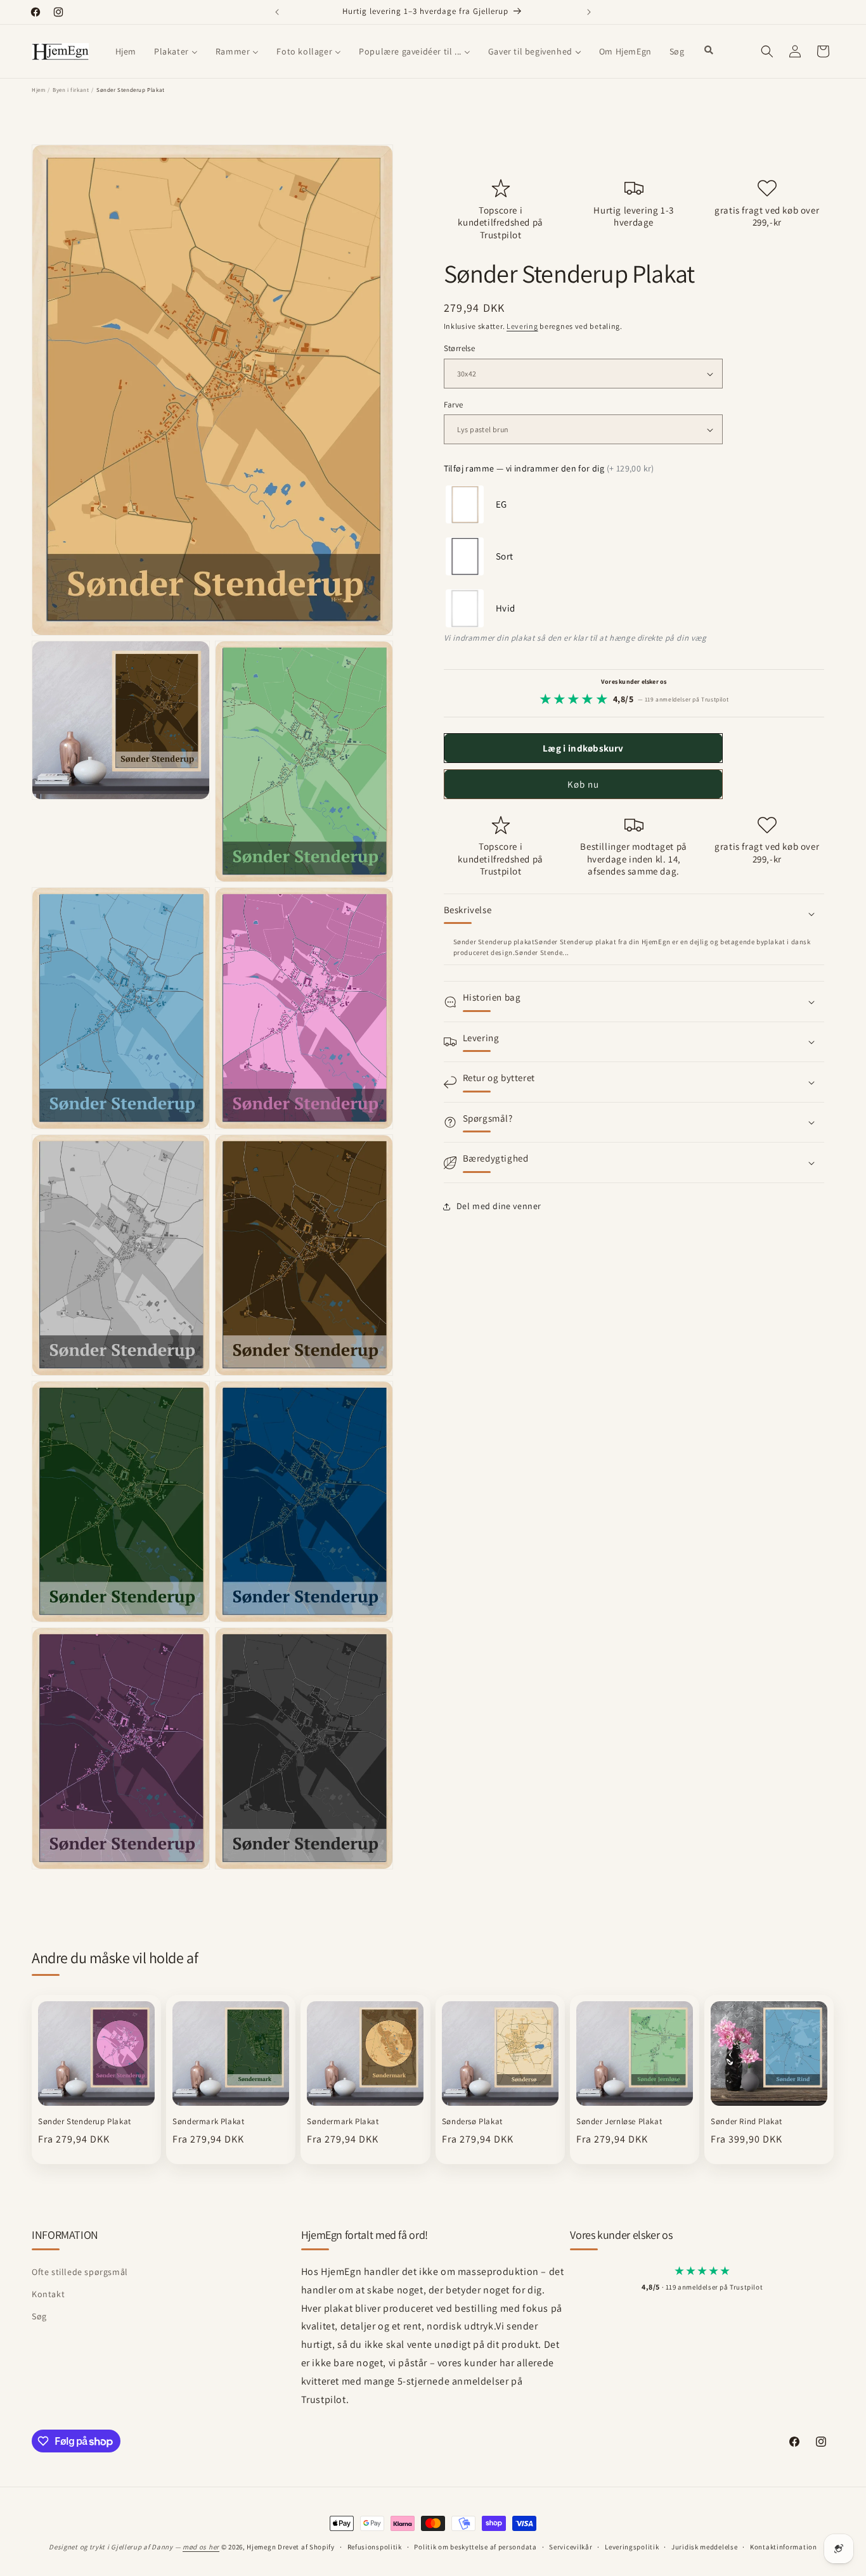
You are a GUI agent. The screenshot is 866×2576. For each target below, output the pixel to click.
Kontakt (48, 2294)
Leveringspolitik (632, 2546)
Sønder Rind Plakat (746, 2122)
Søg (39, 2317)
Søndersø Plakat (472, 2122)
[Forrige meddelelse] (277, 12)
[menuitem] (126, 51)
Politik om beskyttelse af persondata (475, 2546)
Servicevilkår (571, 2546)
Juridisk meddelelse (704, 2546)
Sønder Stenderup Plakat (85, 2122)
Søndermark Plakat (208, 2122)
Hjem (38, 90)
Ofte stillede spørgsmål (80, 2272)
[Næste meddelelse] (589, 12)
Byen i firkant (71, 90)
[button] (767, 51)
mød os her (201, 2547)
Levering (522, 326)
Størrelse (460, 349)
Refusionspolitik (375, 2546)
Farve (454, 405)
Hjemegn (261, 2547)
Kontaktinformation (784, 2546)
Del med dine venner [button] (499, 1207)
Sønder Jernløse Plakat (619, 2122)
